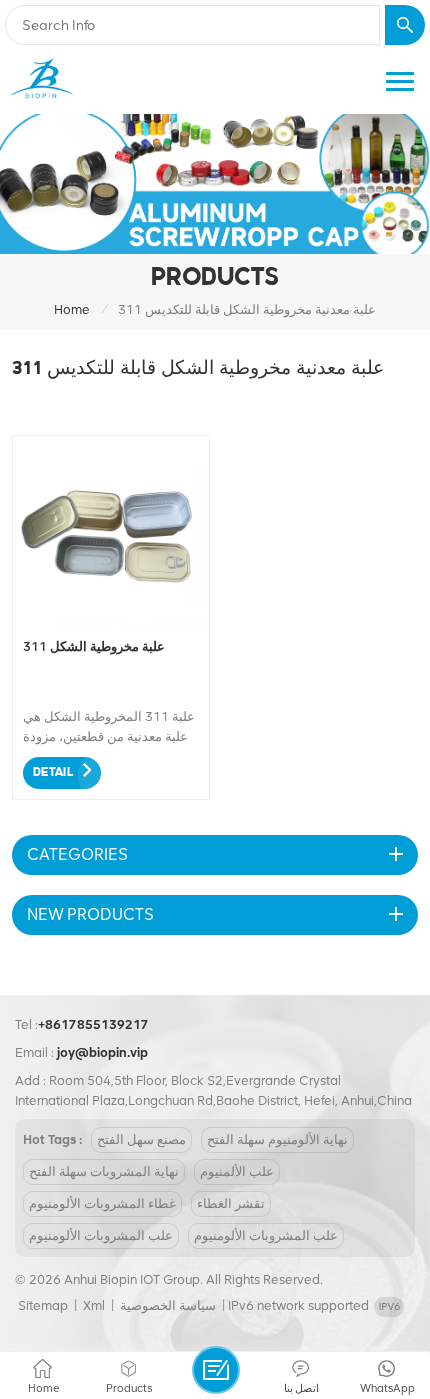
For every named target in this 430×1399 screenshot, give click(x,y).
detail (53, 772)
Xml (94, 1305)
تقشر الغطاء (231, 1203)
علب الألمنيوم (237, 1171)
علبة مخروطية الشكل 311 (94, 646)
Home (72, 309)
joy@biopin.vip (102, 1052)
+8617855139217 (93, 1024)
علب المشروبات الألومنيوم (101, 1235)
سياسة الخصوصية (168, 1305)
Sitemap (43, 1305)
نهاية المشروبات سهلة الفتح (104, 1171)
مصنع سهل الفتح (141, 1139)
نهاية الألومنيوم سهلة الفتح (277, 1139)
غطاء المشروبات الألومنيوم (102, 1203)
